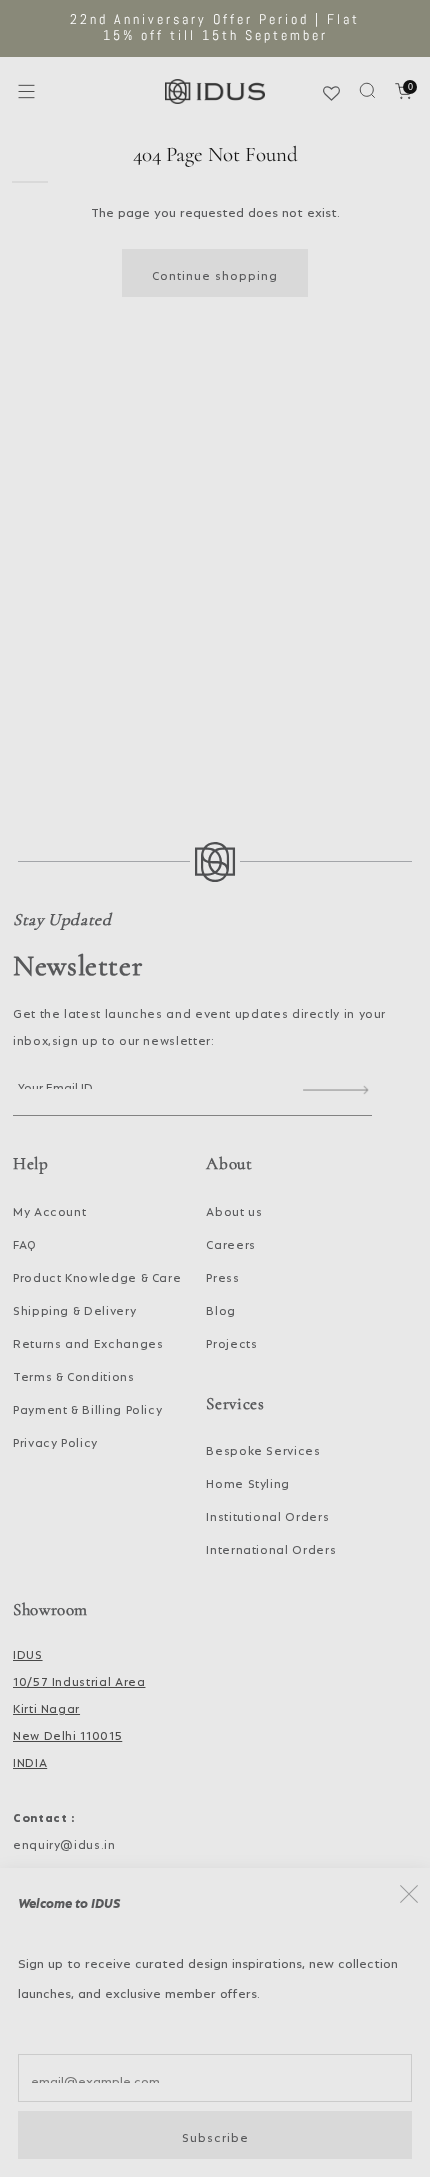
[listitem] (215, 28)
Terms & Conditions (74, 1374)
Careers (230, 1242)
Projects (231, 1341)
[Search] (367, 90)
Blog (221, 1308)
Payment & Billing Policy (87, 1407)
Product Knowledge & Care (97, 1275)
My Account (49, 1209)
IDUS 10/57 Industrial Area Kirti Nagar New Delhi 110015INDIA (79, 1706)
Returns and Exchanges (88, 1341)
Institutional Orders (267, 1514)
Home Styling (248, 1481)
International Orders (271, 1547)
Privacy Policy (55, 1440)
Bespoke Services (263, 1448)
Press (222, 1275)
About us (234, 1209)
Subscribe (215, 2135)
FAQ (25, 1242)
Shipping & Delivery (74, 1308)
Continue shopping (215, 273)
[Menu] (26, 91)
